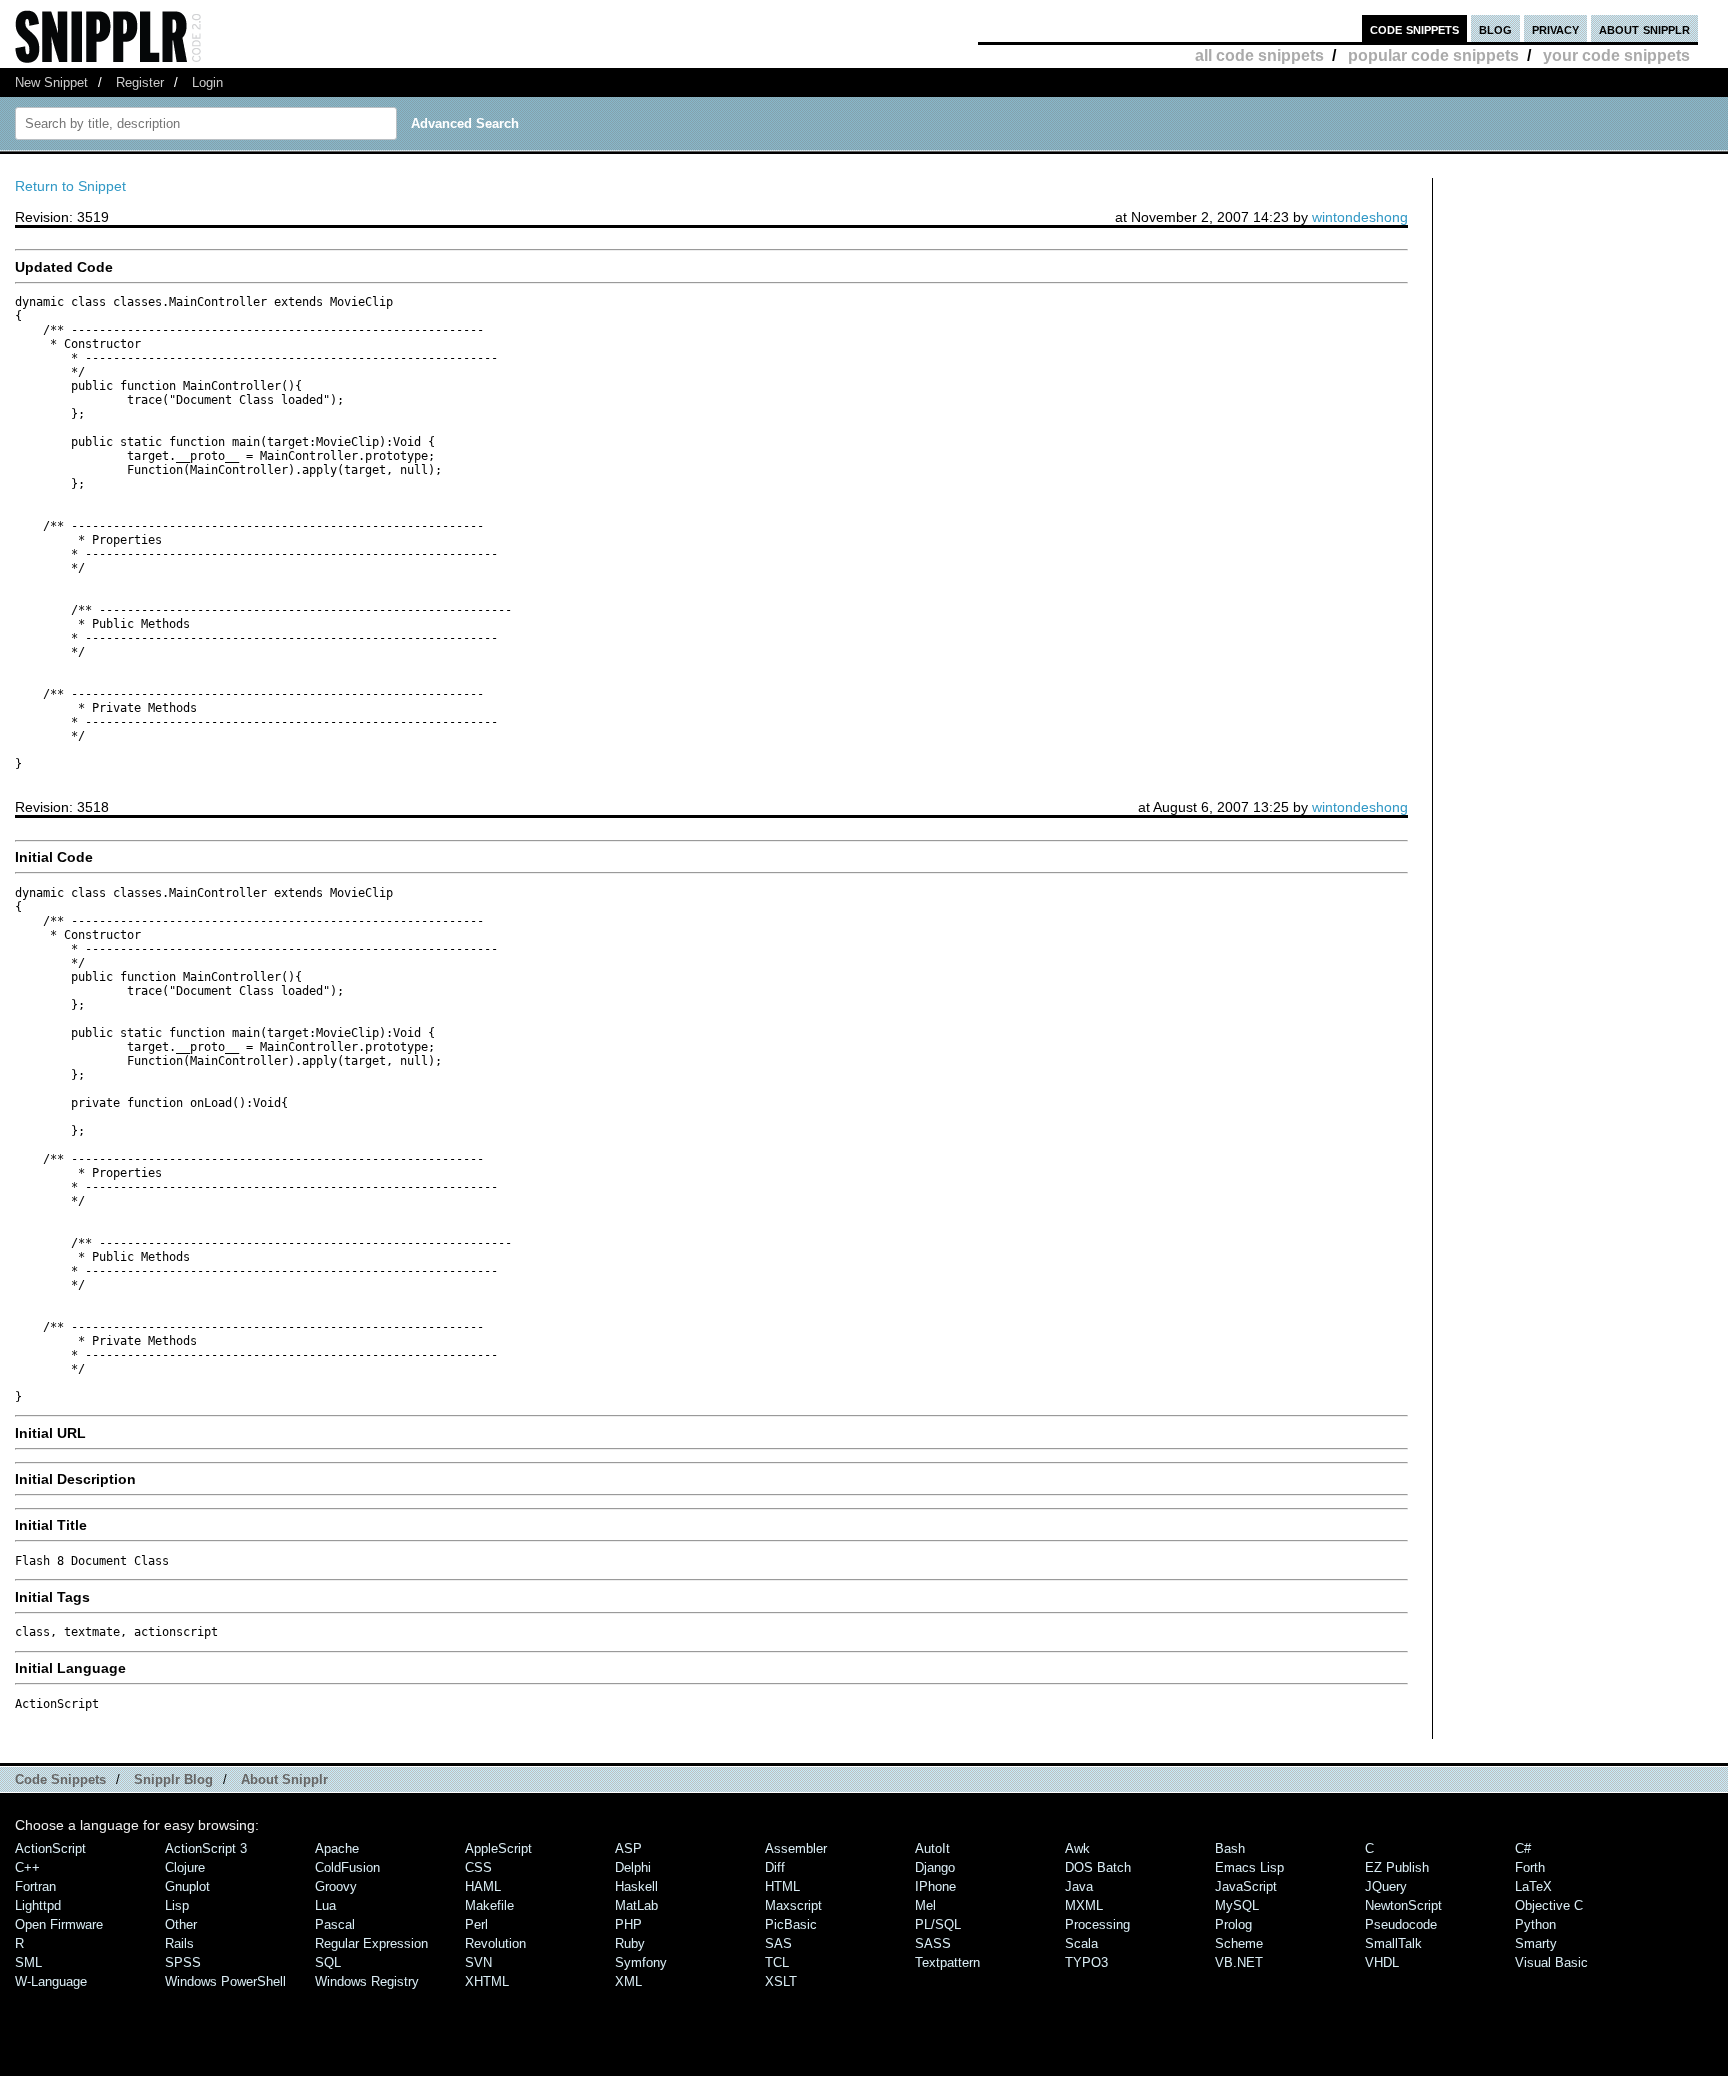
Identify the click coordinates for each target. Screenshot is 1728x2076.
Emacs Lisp (1249, 1867)
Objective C (1549, 1905)
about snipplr (1644, 28)
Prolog (1233, 1924)
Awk (1077, 1848)
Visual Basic (1551, 1962)
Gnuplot (187, 1886)
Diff (775, 1867)
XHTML (487, 1981)
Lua (325, 1905)
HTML (782, 1886)
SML (28, 1962)
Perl (476, 1924)
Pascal (335, 1924)
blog (1495, 28)
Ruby (630, 1943)
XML (628, 1981)
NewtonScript (1403, 1905)
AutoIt (932, 1848)
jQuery (1386, 1886)
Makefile (489, 1905)
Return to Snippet (70, 186)
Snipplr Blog (173, 1779)
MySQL (1237, 1905)
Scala (1081, 1943)
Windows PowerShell (225, 1981)
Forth (1530, 1867)
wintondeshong (1360, 217)
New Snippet (51, 82)
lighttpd (38, 1905)
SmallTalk (1393, 1943)
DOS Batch (1098, 1867)
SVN (478, 1962)
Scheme (1239, 1943)
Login (207, 82)
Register (140, 82)
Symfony (641, 1962)
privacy (1555, 28)
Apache (337, 1848)
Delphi (633, 1867)
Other (181, 1924)
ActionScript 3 (206, 1848)
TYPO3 (1086, 1962)
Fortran (35, 1886)
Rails (179, 1943)
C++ (27, 1867)
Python (1535, 1924)
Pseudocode (1401, 1924)
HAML (483, 1886)
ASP (628, 1848)
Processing (1097, 1924)
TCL (777, 1962)
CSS (478, 1867)
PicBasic (791, 1924)
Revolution (495, 1943)
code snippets (1414, 28)
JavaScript (1246, 1886)
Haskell (636, 1886)
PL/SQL (938, 1924)
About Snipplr (284, 1779)
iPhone (935, 1886)
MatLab (636, 1905)
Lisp (177, 1905)
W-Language (51, 1981)
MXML (1084, 1905)
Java (1079, 1886)
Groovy (336, 1886)
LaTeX (1533, 1886)
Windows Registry (367, 1981)
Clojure (185, 1867)
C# (1523, 1848)
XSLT (781, 1981)
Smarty (1536, 1943)
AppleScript (498, 1848)
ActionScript (50, 1848)
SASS (933, 1943)
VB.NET (1239, 1962)
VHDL (1382, 1962)
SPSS (183, 1962)
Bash (1230, 1848)
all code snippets (1259, 55)
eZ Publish (1397, 1867)
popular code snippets (1433, 55)
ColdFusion (347, 1867)
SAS (778, 1943)
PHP (628, 1924)
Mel (925, 1905)
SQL (328, 1962)
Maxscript (793, 1905)
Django (935, 1867)
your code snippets (1616, 55)
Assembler (796, 1848)
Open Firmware (59, 1924)
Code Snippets (60, 1779)
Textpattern (947, 1962)
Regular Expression (371, 1943)
